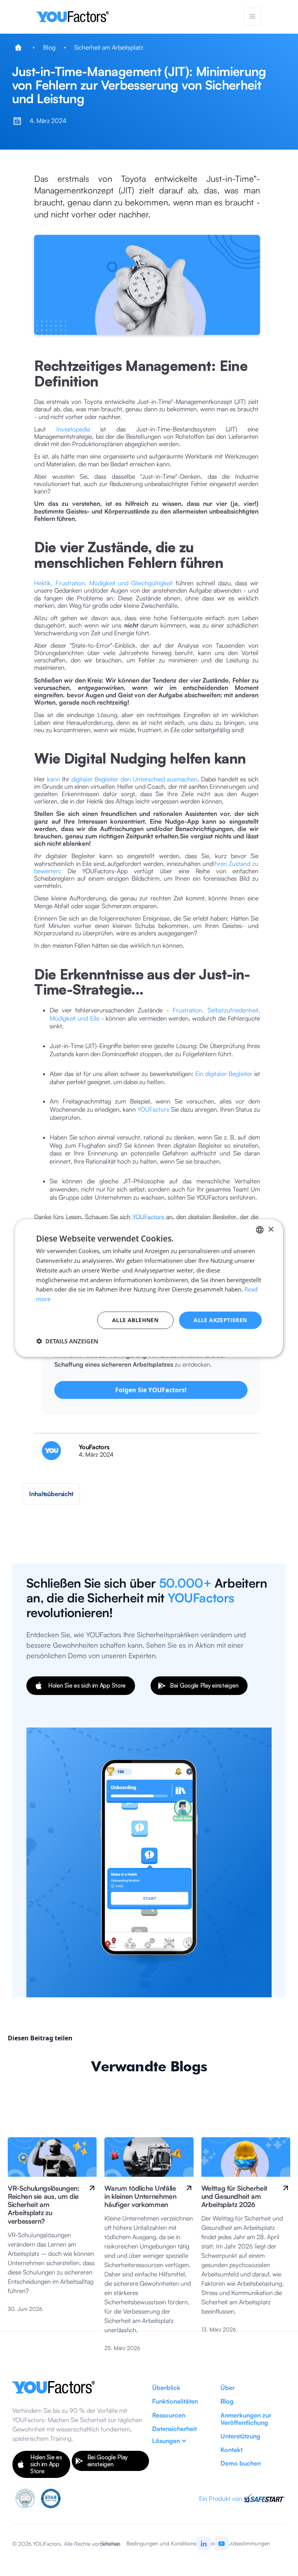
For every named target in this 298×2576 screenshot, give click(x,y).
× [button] (271, 1229)
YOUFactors (153, 1109)
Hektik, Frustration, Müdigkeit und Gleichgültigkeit (103, 583)
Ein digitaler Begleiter (224, 1074)
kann (54, 779)
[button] (253, 17)
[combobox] (260, 1230)
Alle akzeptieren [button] (220, 1320)
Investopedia (73, 429)
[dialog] (149, 1288)
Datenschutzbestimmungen (238, 2543)
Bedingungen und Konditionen (163, 2543)
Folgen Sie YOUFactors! (151, 1390)
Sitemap (111, 2543)
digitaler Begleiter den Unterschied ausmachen (134, 779)
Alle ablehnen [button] (135, 1320)
